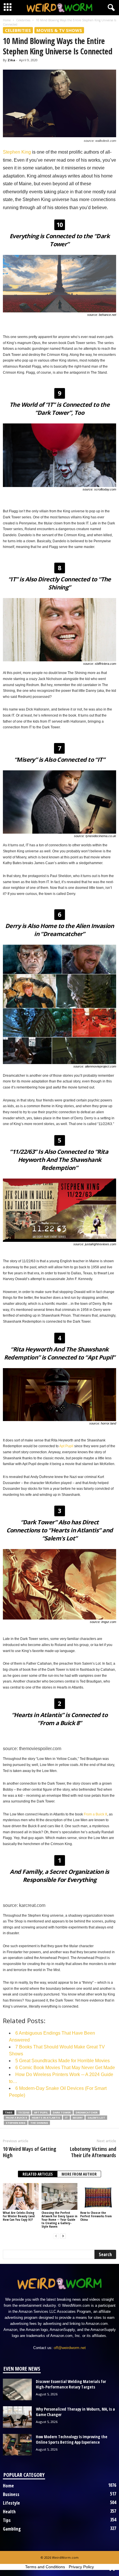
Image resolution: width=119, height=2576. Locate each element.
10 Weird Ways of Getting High (30, 2152)
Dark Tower (62, 2112)
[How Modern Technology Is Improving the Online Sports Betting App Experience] (17, 2445)
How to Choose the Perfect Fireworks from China (96, 2216)
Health (9, 2512)
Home (7, 20)
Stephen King (17, 152)
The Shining (39, 2123)
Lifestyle (11, 2503)
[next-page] (63, 2236)
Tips (7, 2520)
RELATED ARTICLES (38, 2174)
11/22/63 (24, 2112)
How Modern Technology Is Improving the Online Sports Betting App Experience (71, 2439)
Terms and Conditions (45, 2567)
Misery (78, 2118)
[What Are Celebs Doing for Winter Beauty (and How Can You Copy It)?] (21, 2196)
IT (66, 2118)
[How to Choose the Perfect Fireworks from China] (98, 2196)
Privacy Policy (81, 2567)
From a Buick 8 (95, 1814)
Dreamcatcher (87, 2112)
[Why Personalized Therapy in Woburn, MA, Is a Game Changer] (17, 2417)
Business (11, 2494)
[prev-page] (56, 2236)
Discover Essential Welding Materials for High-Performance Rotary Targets (71, 2384)
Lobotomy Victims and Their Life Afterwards (93, 2152)
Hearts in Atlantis (46, 2118)
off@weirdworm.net (70, 2348)
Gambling (12, 2529)
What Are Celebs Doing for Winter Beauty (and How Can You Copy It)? (19, 2216)
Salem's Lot (96, 2118)
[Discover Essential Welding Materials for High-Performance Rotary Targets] (17, 2389)
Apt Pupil (66, 1446)
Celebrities (23, 20)
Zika (11, 60)
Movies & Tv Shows (59, 30)
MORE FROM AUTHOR (79, 2174)
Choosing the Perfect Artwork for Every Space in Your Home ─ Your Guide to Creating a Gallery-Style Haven (59, 2219)
